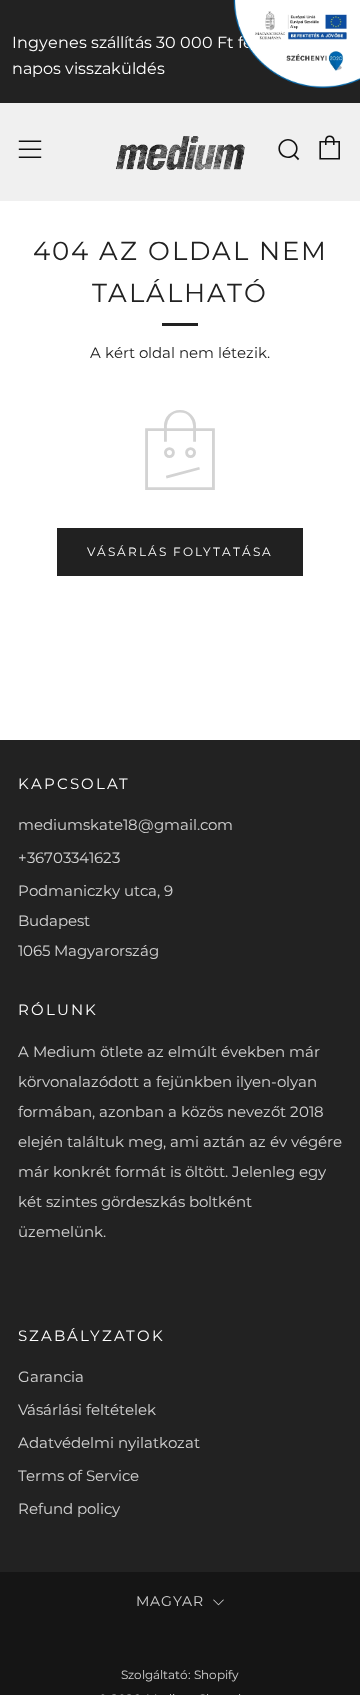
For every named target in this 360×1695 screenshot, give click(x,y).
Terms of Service (78, 1475)
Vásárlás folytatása (180, 551)
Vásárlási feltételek (87, 1409)
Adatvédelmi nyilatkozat (109, 1442)
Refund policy (69, 1508)
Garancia (51, 1376)
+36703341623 (69, 857)
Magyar (170, 1601)
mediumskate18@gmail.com (125, 824)
